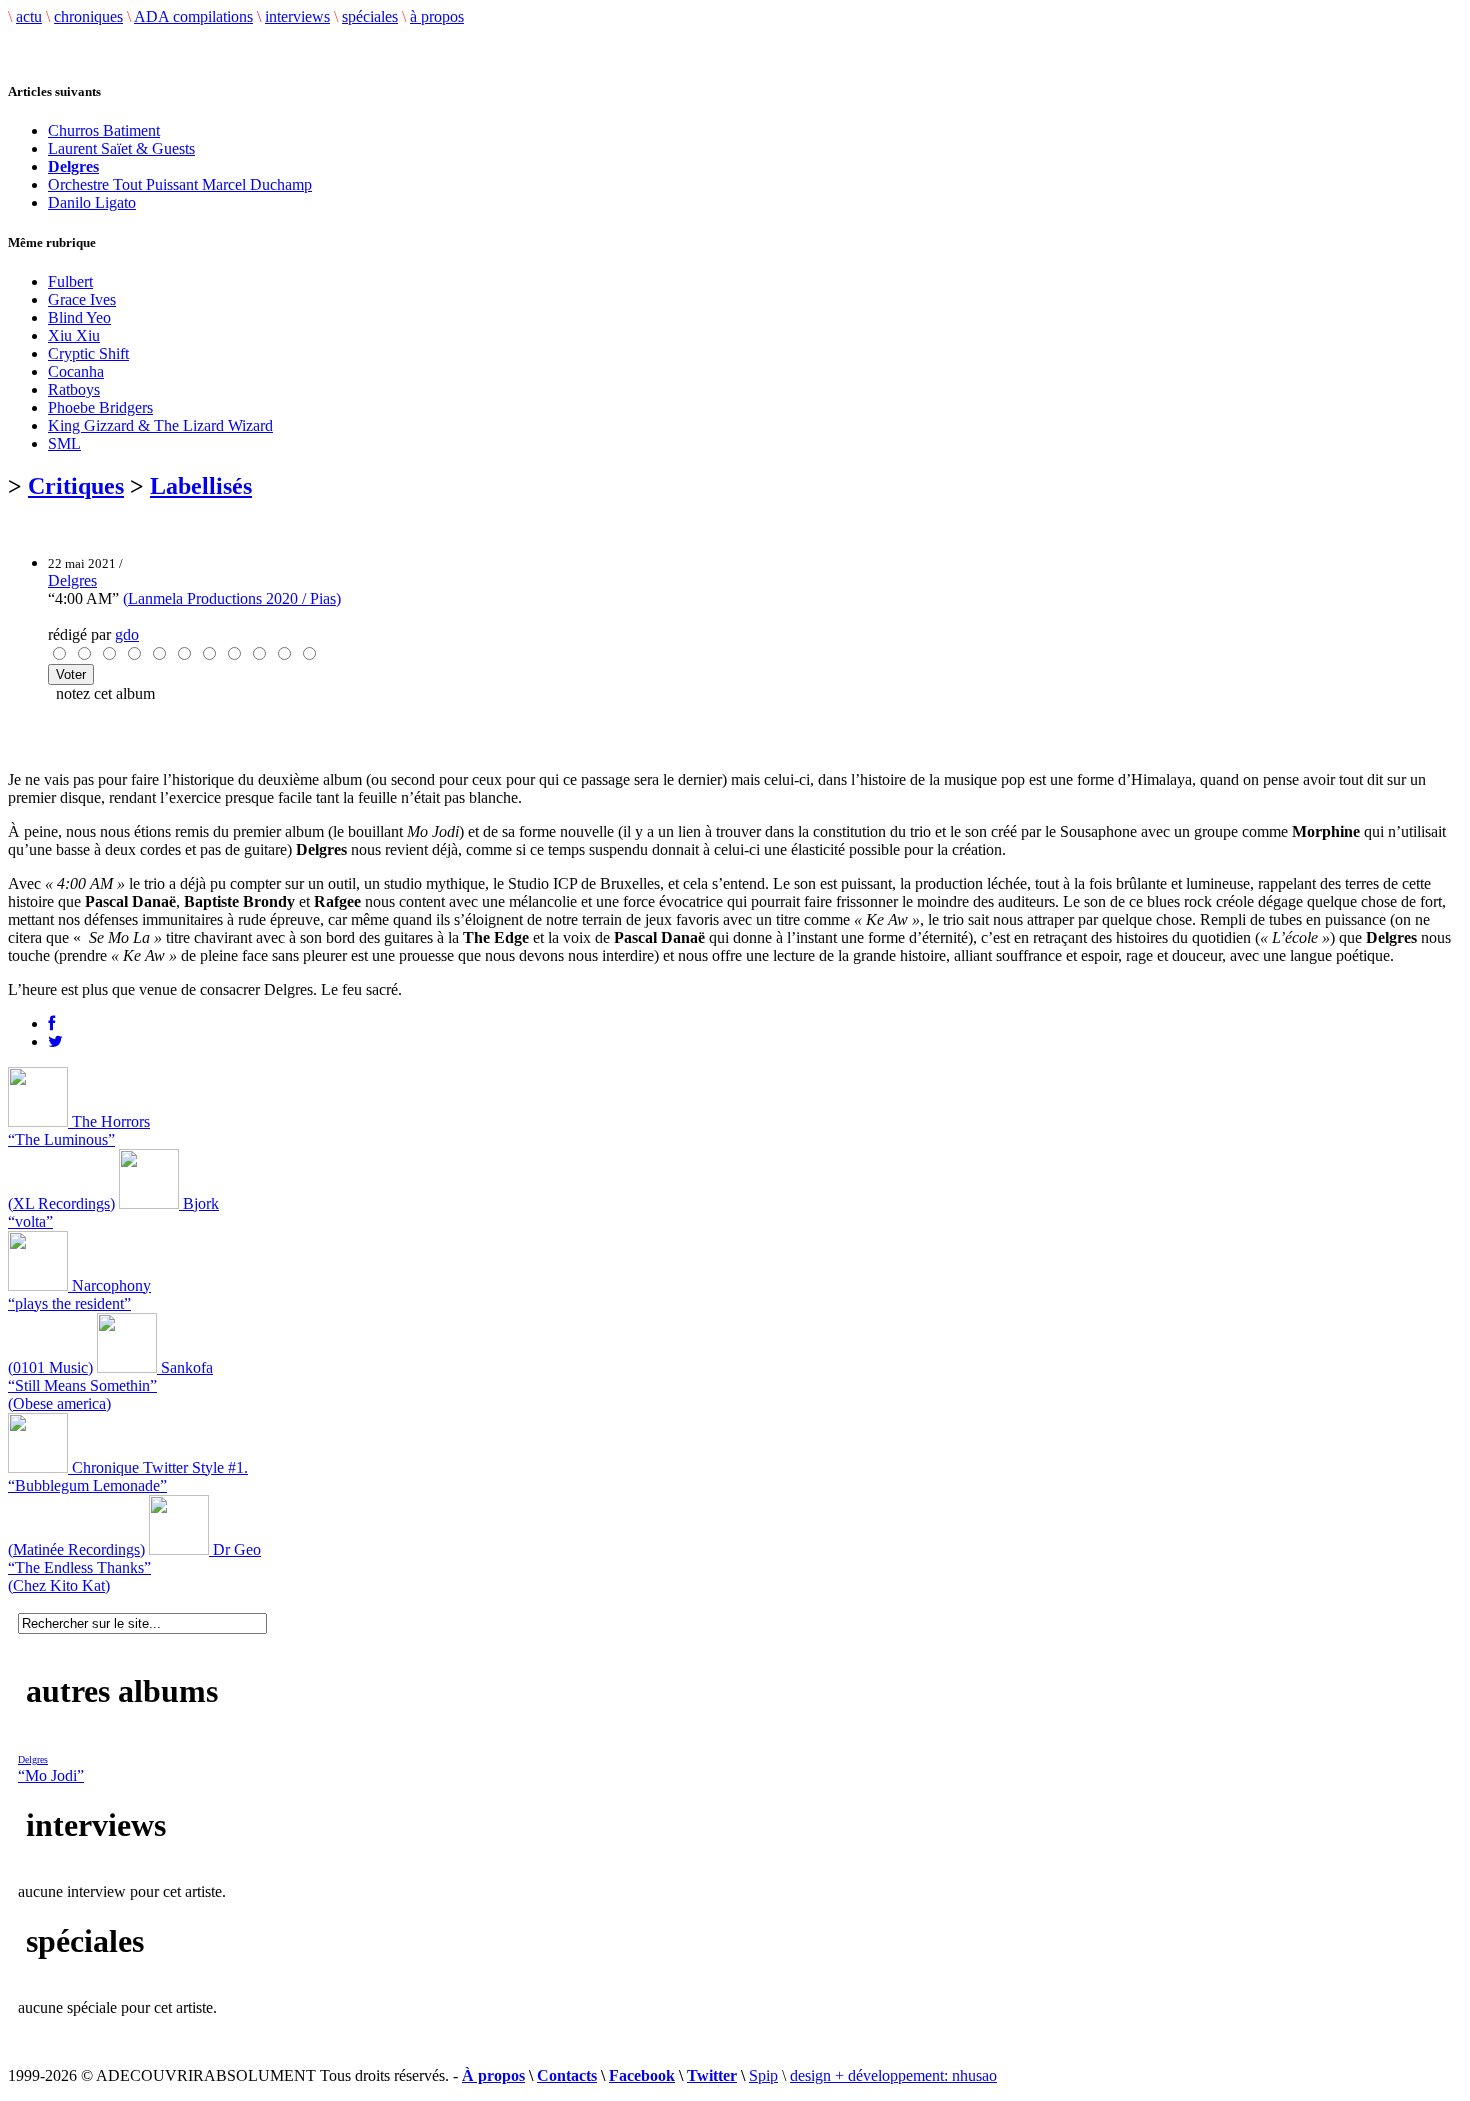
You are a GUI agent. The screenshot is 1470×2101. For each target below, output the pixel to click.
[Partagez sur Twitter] (55, 1041)
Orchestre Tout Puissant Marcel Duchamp (180, 184)
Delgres (72, 580)
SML (64, 443)
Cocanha (76, 371)
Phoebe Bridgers (100, 407)
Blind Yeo (79, 317)
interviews (297, 16)
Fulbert (70, 281)
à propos (437, 16)
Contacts (567, 2075)
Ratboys (74, 389)
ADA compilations (193, 16)
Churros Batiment (104, 130)
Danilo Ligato (92, 202)
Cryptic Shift (88, 353)
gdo (127, 634)
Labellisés (201, 486)
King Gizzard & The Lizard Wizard (160, 425)
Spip (763, 2075)
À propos (493, 2075)
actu (29, 16)
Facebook (642, 2075)
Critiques (76, 486)
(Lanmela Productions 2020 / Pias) (232, 598)
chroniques (88, 16)
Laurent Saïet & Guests (121, 148)
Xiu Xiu (74, 335)
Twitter (712, 2075)
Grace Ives (82, 299)
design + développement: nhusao (893, 2075)
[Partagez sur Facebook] (51, 1023)
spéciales (370, 16)
